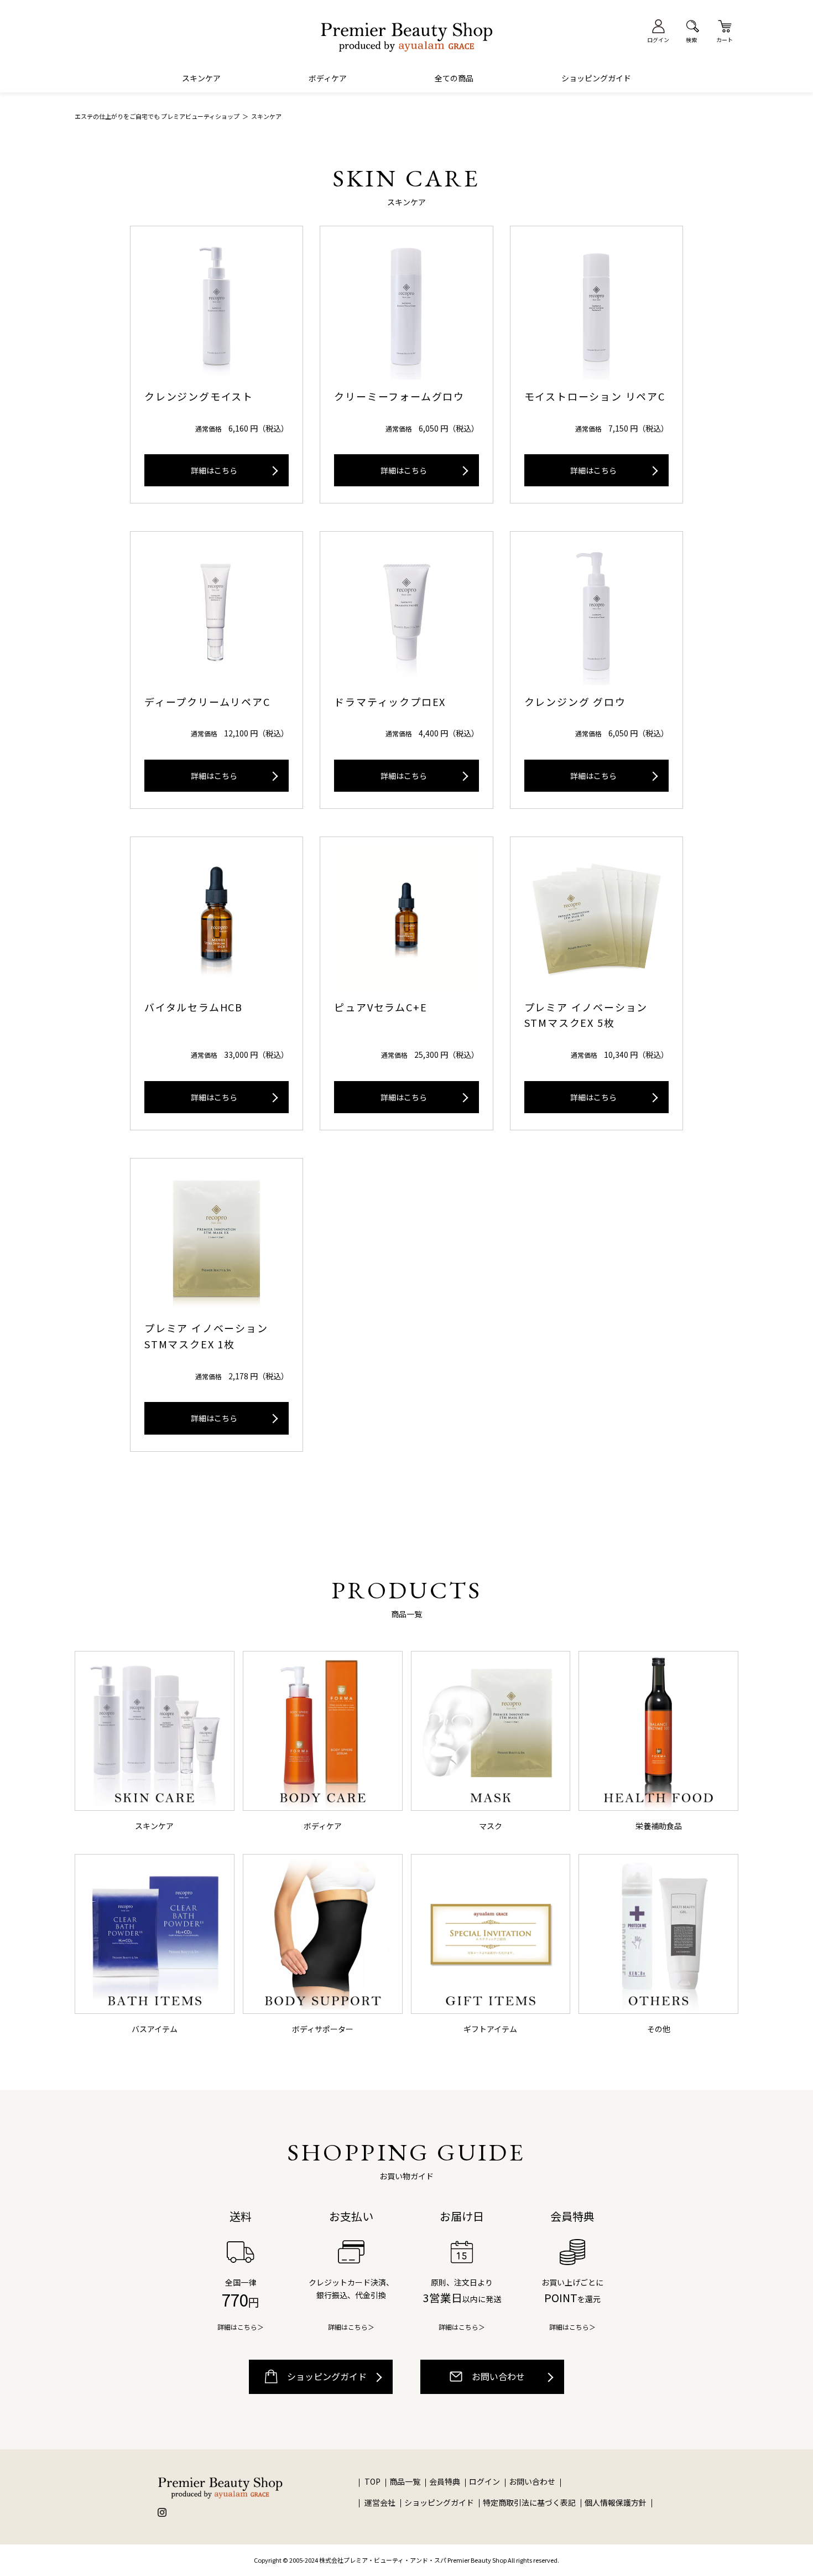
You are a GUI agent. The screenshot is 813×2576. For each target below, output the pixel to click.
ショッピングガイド (596, 78)
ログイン (485, 2481)
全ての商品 (454, 78)
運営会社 (380, 2502)
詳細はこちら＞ (241, 2327)
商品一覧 (405, 2481)
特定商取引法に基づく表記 (529, 2502)
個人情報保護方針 (616, 2502)
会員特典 (445, 2481)
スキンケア (201, 78)
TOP (372, 2481)
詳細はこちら (214, 470)
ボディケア (328, 78)
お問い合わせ (497, 2376)
